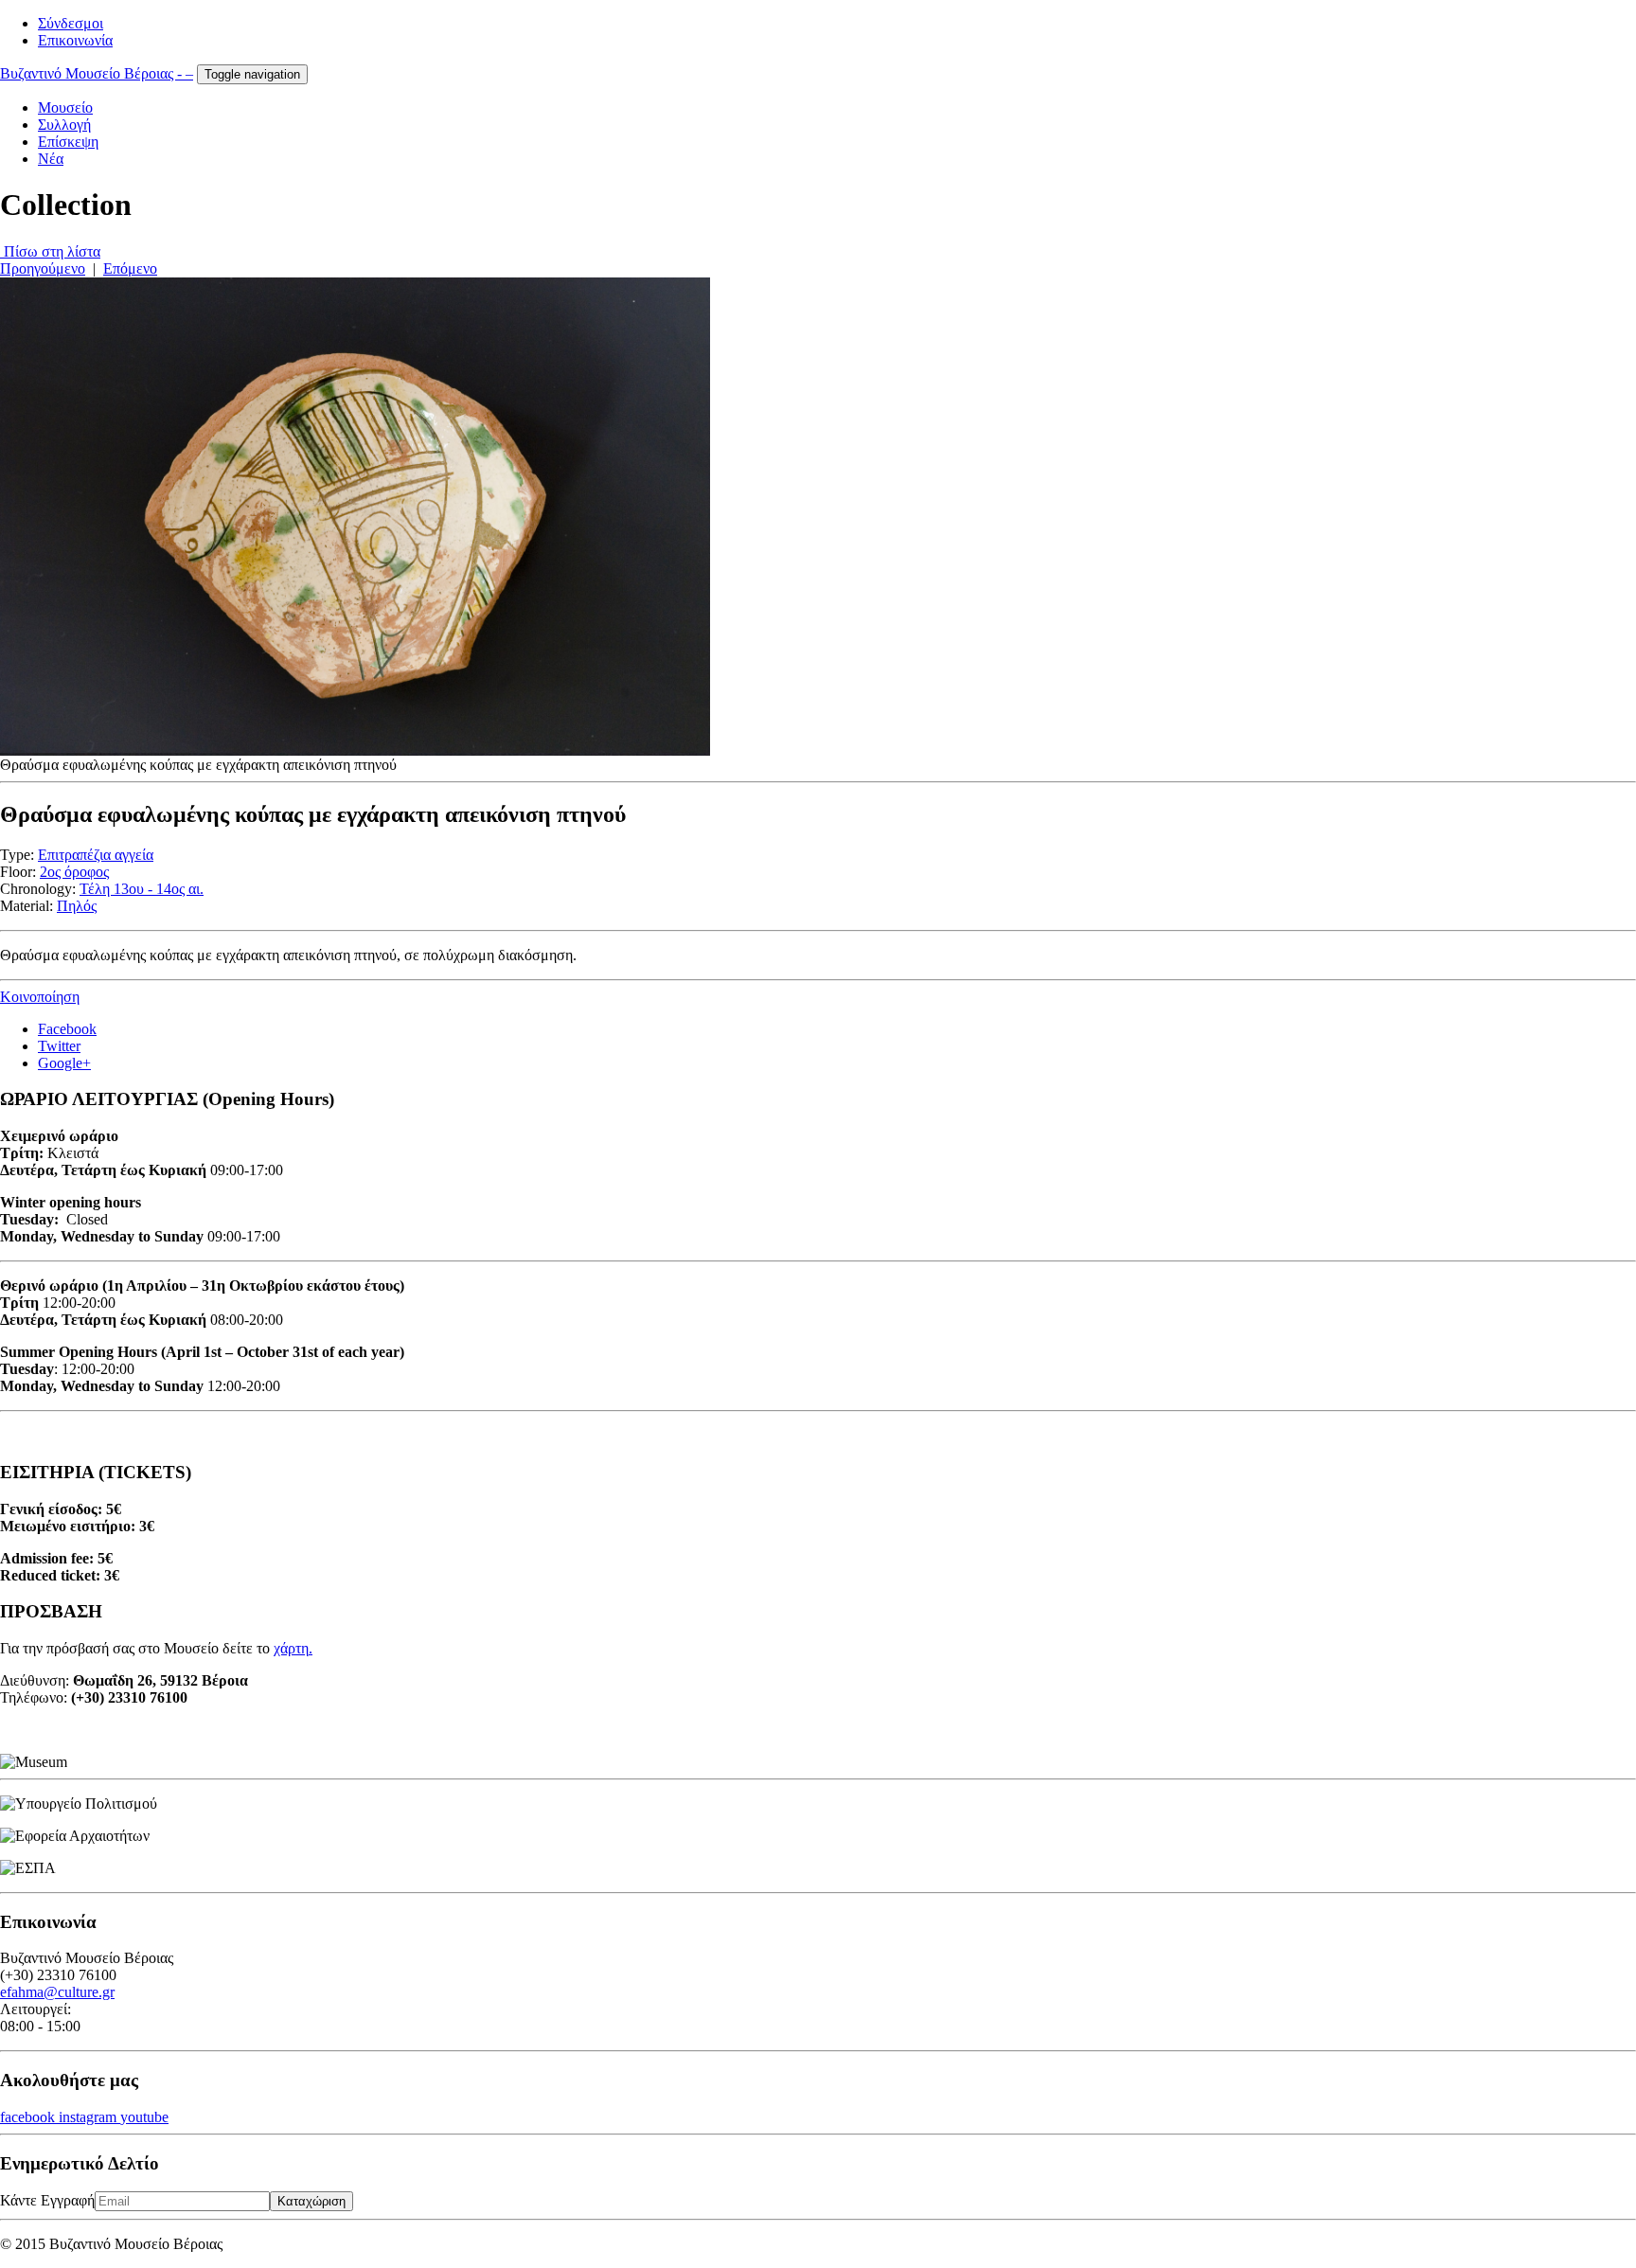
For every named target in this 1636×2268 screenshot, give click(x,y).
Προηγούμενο (43, 268)
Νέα (51, 159)
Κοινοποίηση (40, 997)
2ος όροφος (74, 872)
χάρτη (291, 1648)
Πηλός (77, 906)
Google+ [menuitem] (64, 1063)
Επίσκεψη (68, 142)
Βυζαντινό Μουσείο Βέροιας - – (97, 73)
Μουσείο (65, 107)
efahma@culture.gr (57, 1992)
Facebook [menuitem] (67, 1029)
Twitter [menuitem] (59, 1046)
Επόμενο (130, 268)
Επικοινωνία (75, 40)
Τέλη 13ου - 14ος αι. (142, 889)
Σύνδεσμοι (71, 23)
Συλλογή (64, 125)
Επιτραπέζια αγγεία (96, 855)
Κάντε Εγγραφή (47, 2200)
